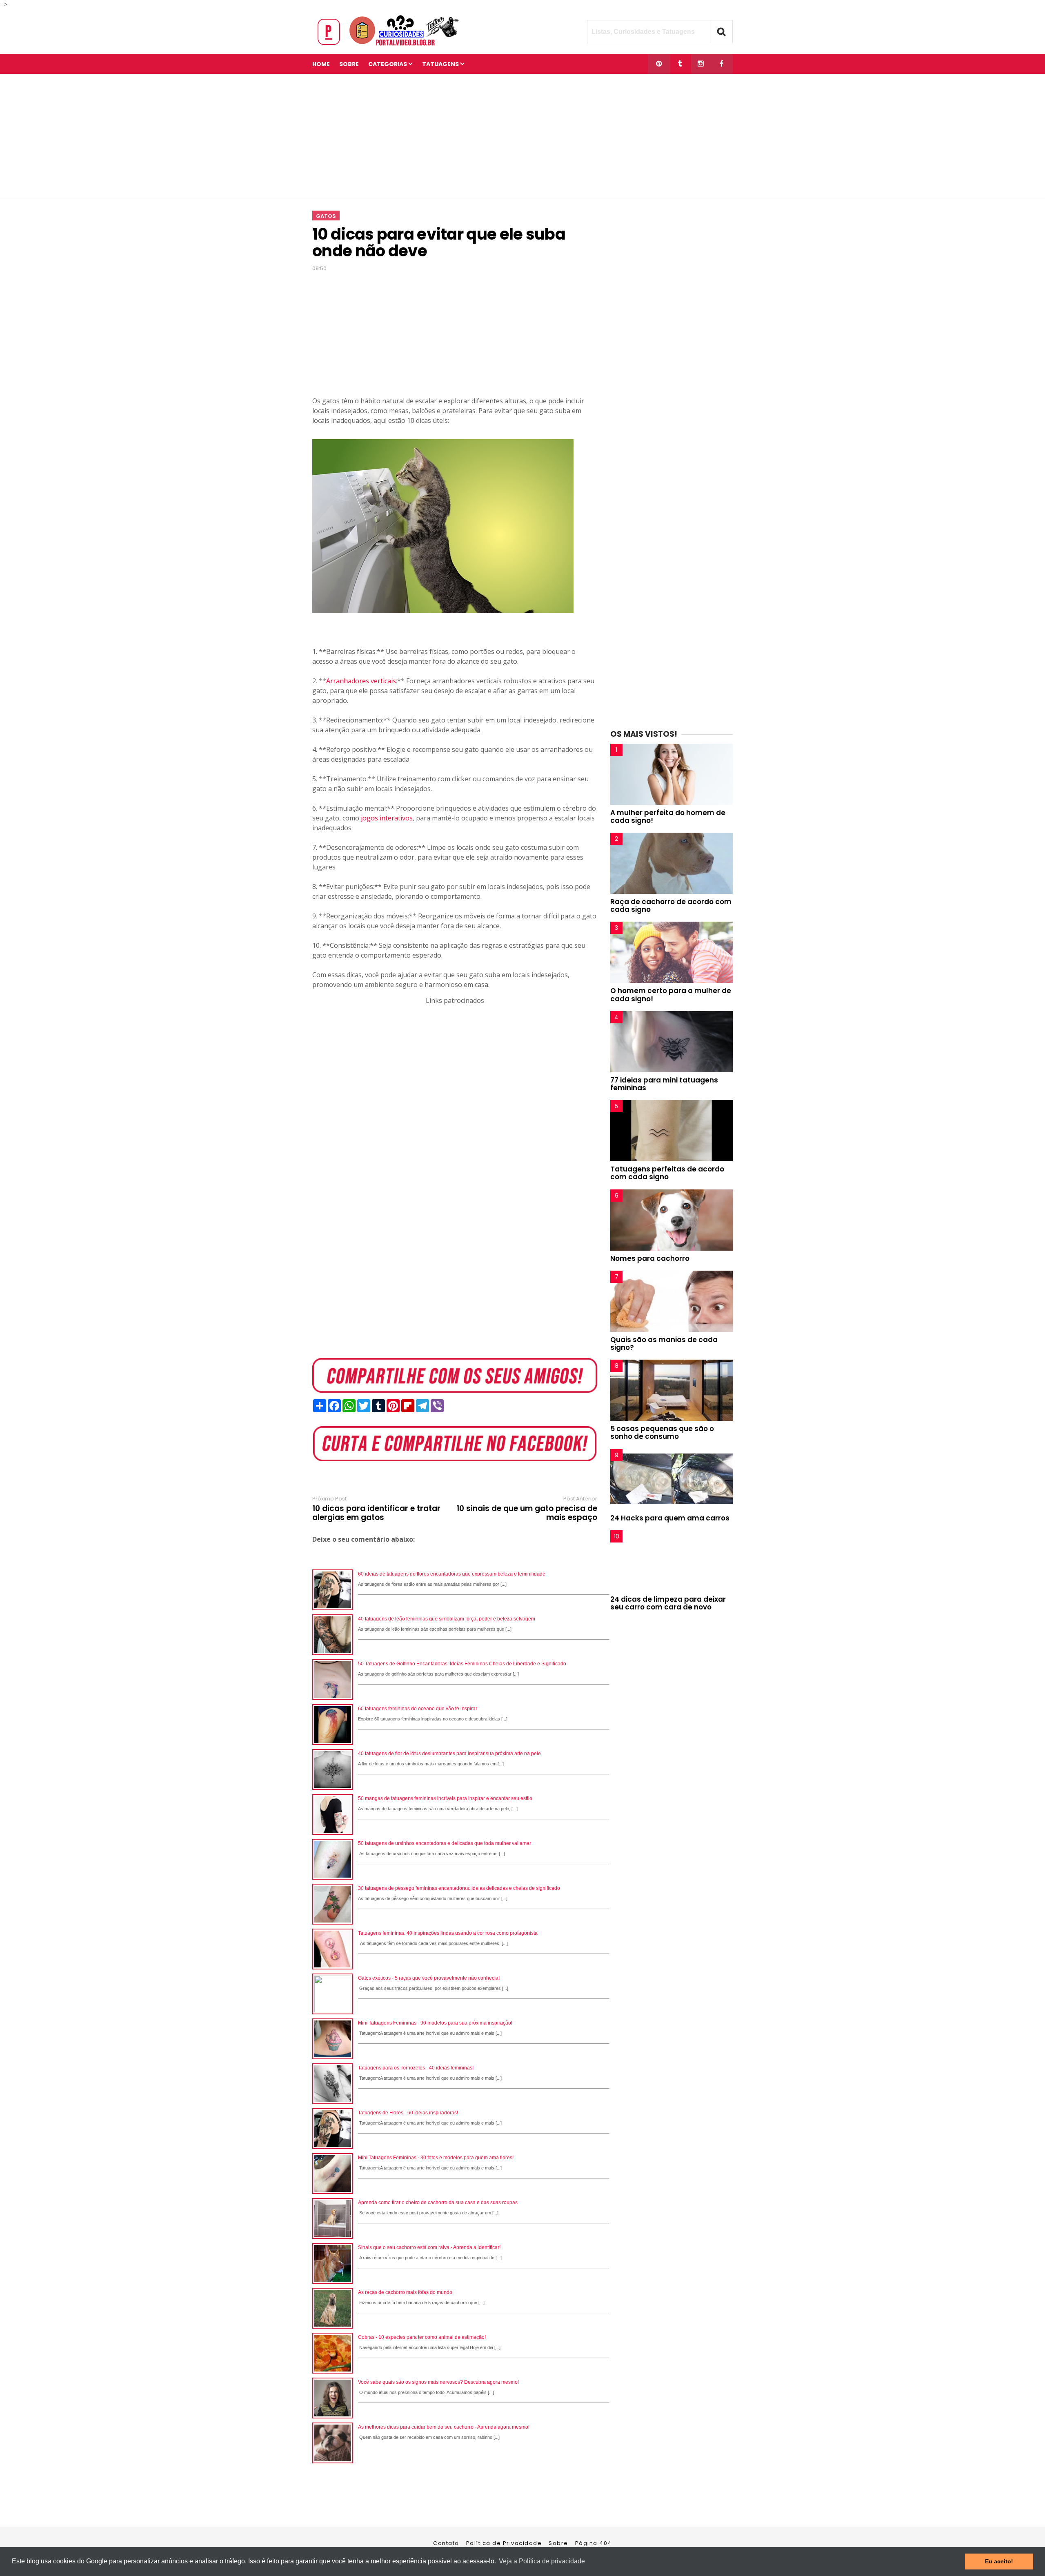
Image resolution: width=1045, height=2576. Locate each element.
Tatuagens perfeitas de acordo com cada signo (667, 1173)
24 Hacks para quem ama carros (670, 1518)
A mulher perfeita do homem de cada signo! (668, 817)
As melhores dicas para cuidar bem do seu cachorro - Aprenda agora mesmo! (444, 2427)
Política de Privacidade (504, 2543)
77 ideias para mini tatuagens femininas (664, 1084)
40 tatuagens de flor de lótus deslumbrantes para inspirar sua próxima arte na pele (449, 1754)
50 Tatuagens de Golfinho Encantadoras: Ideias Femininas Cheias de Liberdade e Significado (462, 1664)
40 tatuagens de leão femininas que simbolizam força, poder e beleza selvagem (447, 1619)
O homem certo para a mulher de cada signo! (671, 995)
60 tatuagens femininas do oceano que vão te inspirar (418, 1709)
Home (321, 64)
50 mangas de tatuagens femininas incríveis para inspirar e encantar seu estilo (445, 1798)
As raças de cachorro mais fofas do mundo (405, 2292)
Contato (446, 2543)
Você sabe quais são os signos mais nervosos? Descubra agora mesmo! (438, 2382)
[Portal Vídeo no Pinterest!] (659, 64)
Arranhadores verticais (361, 681)
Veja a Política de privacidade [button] (542, 2561)
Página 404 (594, 2543)
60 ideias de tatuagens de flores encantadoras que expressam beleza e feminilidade (452, 1574)
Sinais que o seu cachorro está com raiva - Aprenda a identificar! (429, 2247)
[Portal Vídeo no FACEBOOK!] (721, 64)
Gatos (326, 216)
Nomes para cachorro (650, 1258)
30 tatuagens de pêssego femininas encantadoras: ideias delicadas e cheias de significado (459, 1888)
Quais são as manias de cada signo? (664, 1344)
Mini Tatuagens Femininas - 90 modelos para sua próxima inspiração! (435, 2023)
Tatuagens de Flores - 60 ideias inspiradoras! (408, 2113)
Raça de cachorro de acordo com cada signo (671, 906)
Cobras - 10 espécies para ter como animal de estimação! (422, 2337)
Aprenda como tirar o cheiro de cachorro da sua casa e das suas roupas (438, 2203)
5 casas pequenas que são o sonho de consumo (662, 1432)
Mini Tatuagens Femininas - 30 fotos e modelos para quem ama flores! (436, 2158)
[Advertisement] (522, 136)
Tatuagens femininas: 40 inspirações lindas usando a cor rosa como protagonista (448, 1933)
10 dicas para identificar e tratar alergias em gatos (376, 1513)
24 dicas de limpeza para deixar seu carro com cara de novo (668, 1603)
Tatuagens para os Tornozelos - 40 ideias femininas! (416, 2068)
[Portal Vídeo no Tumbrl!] (680, 64)
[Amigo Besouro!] (701, 64)
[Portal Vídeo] (390, 46)
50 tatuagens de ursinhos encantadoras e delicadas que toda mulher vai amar (445, 1843)
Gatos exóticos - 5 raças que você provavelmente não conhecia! (429, 1978)
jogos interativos (387, 818)
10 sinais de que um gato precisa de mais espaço (527, 1513)
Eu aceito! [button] (999, 2561)
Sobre (558, 2543)
